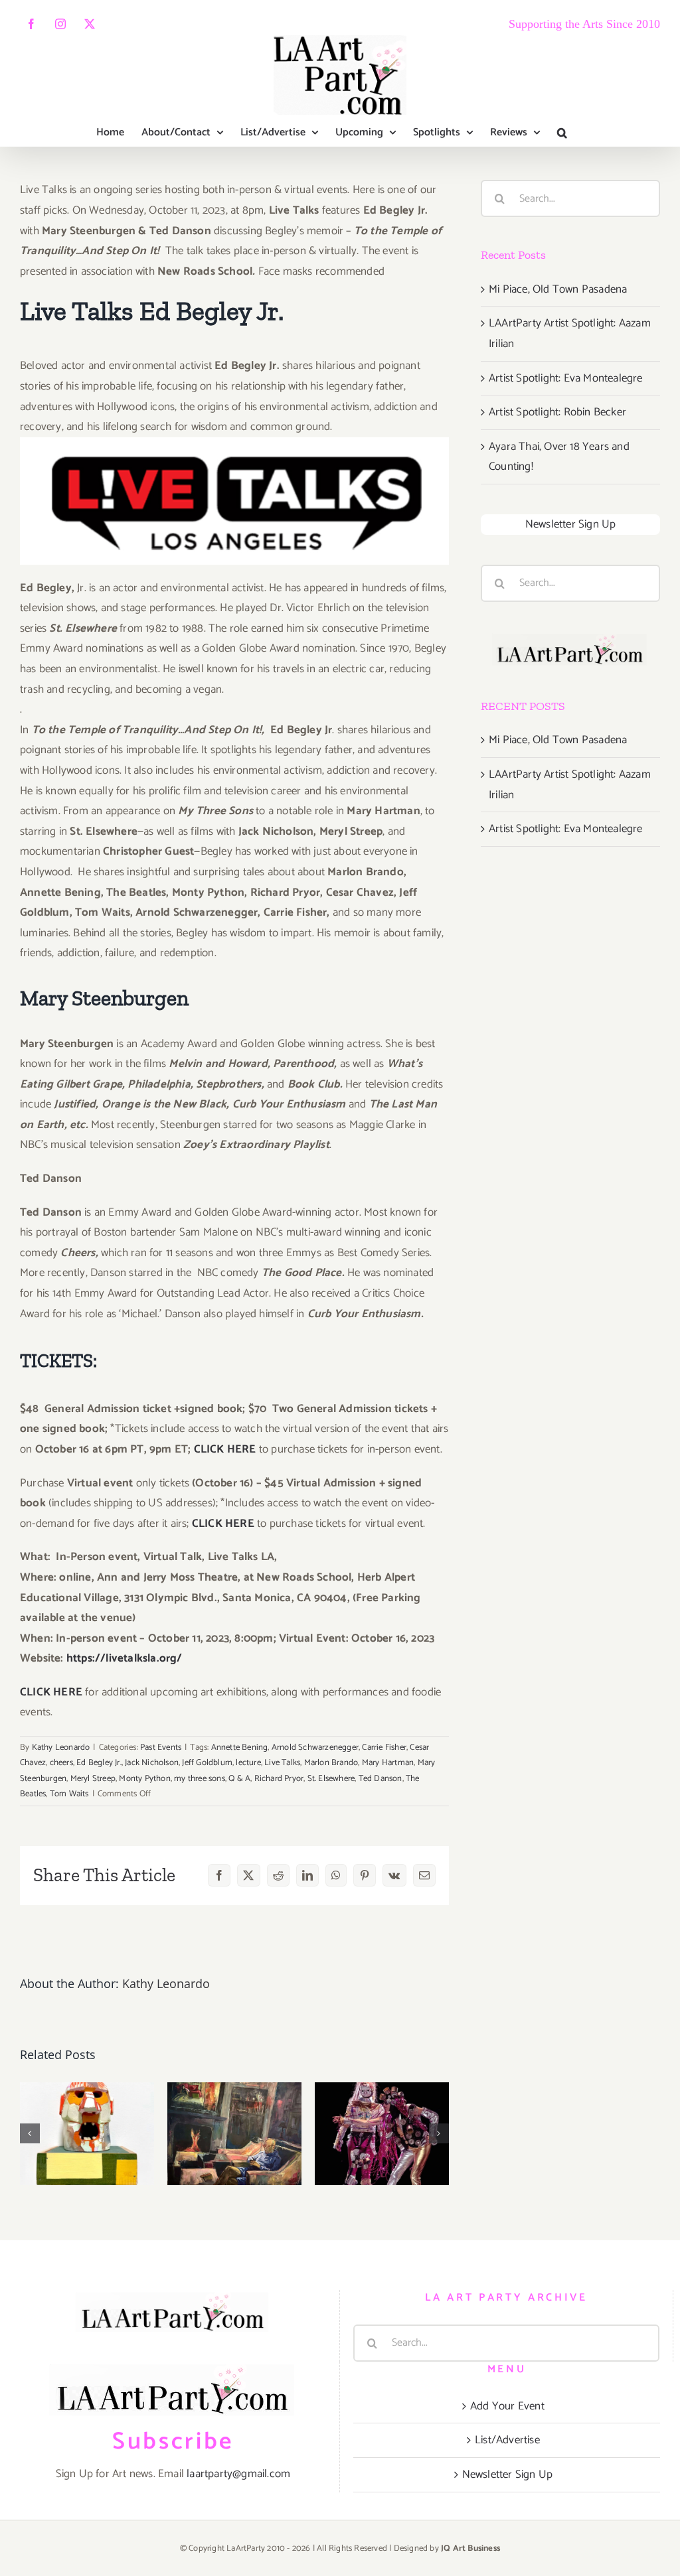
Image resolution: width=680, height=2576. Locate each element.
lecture (248, 1763)
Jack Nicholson (152, 1763)
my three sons (200, 1779)
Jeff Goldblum (207, 1763)
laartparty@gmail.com (238, 2474)
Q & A (239, 1779)
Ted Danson (381, 1779)
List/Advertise (507, 2440)
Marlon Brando (331, 1763)
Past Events (161, 1748)
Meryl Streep (93, 1779)
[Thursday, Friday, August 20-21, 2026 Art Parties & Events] (234, 2134)
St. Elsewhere (331, 1779)
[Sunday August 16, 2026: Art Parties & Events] (382, 2134)
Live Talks (282, 1763)
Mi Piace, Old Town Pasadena (558, 289)
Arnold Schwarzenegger (315, 1748)
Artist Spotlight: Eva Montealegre (566, 378)
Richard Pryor (279, 1779)
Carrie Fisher (384, 1748)
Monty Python (144, 1779)
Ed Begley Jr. (99, 1763)
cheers (61, 1763)
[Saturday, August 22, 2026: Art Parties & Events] (87, 2134)
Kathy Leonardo (61, 1748)
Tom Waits (69, 1794)
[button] (562, 133)
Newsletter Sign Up (571, 524)
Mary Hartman (388, 1763)
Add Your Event (507, 2406)
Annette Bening (240, 1748)
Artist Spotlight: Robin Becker (557, 412)
